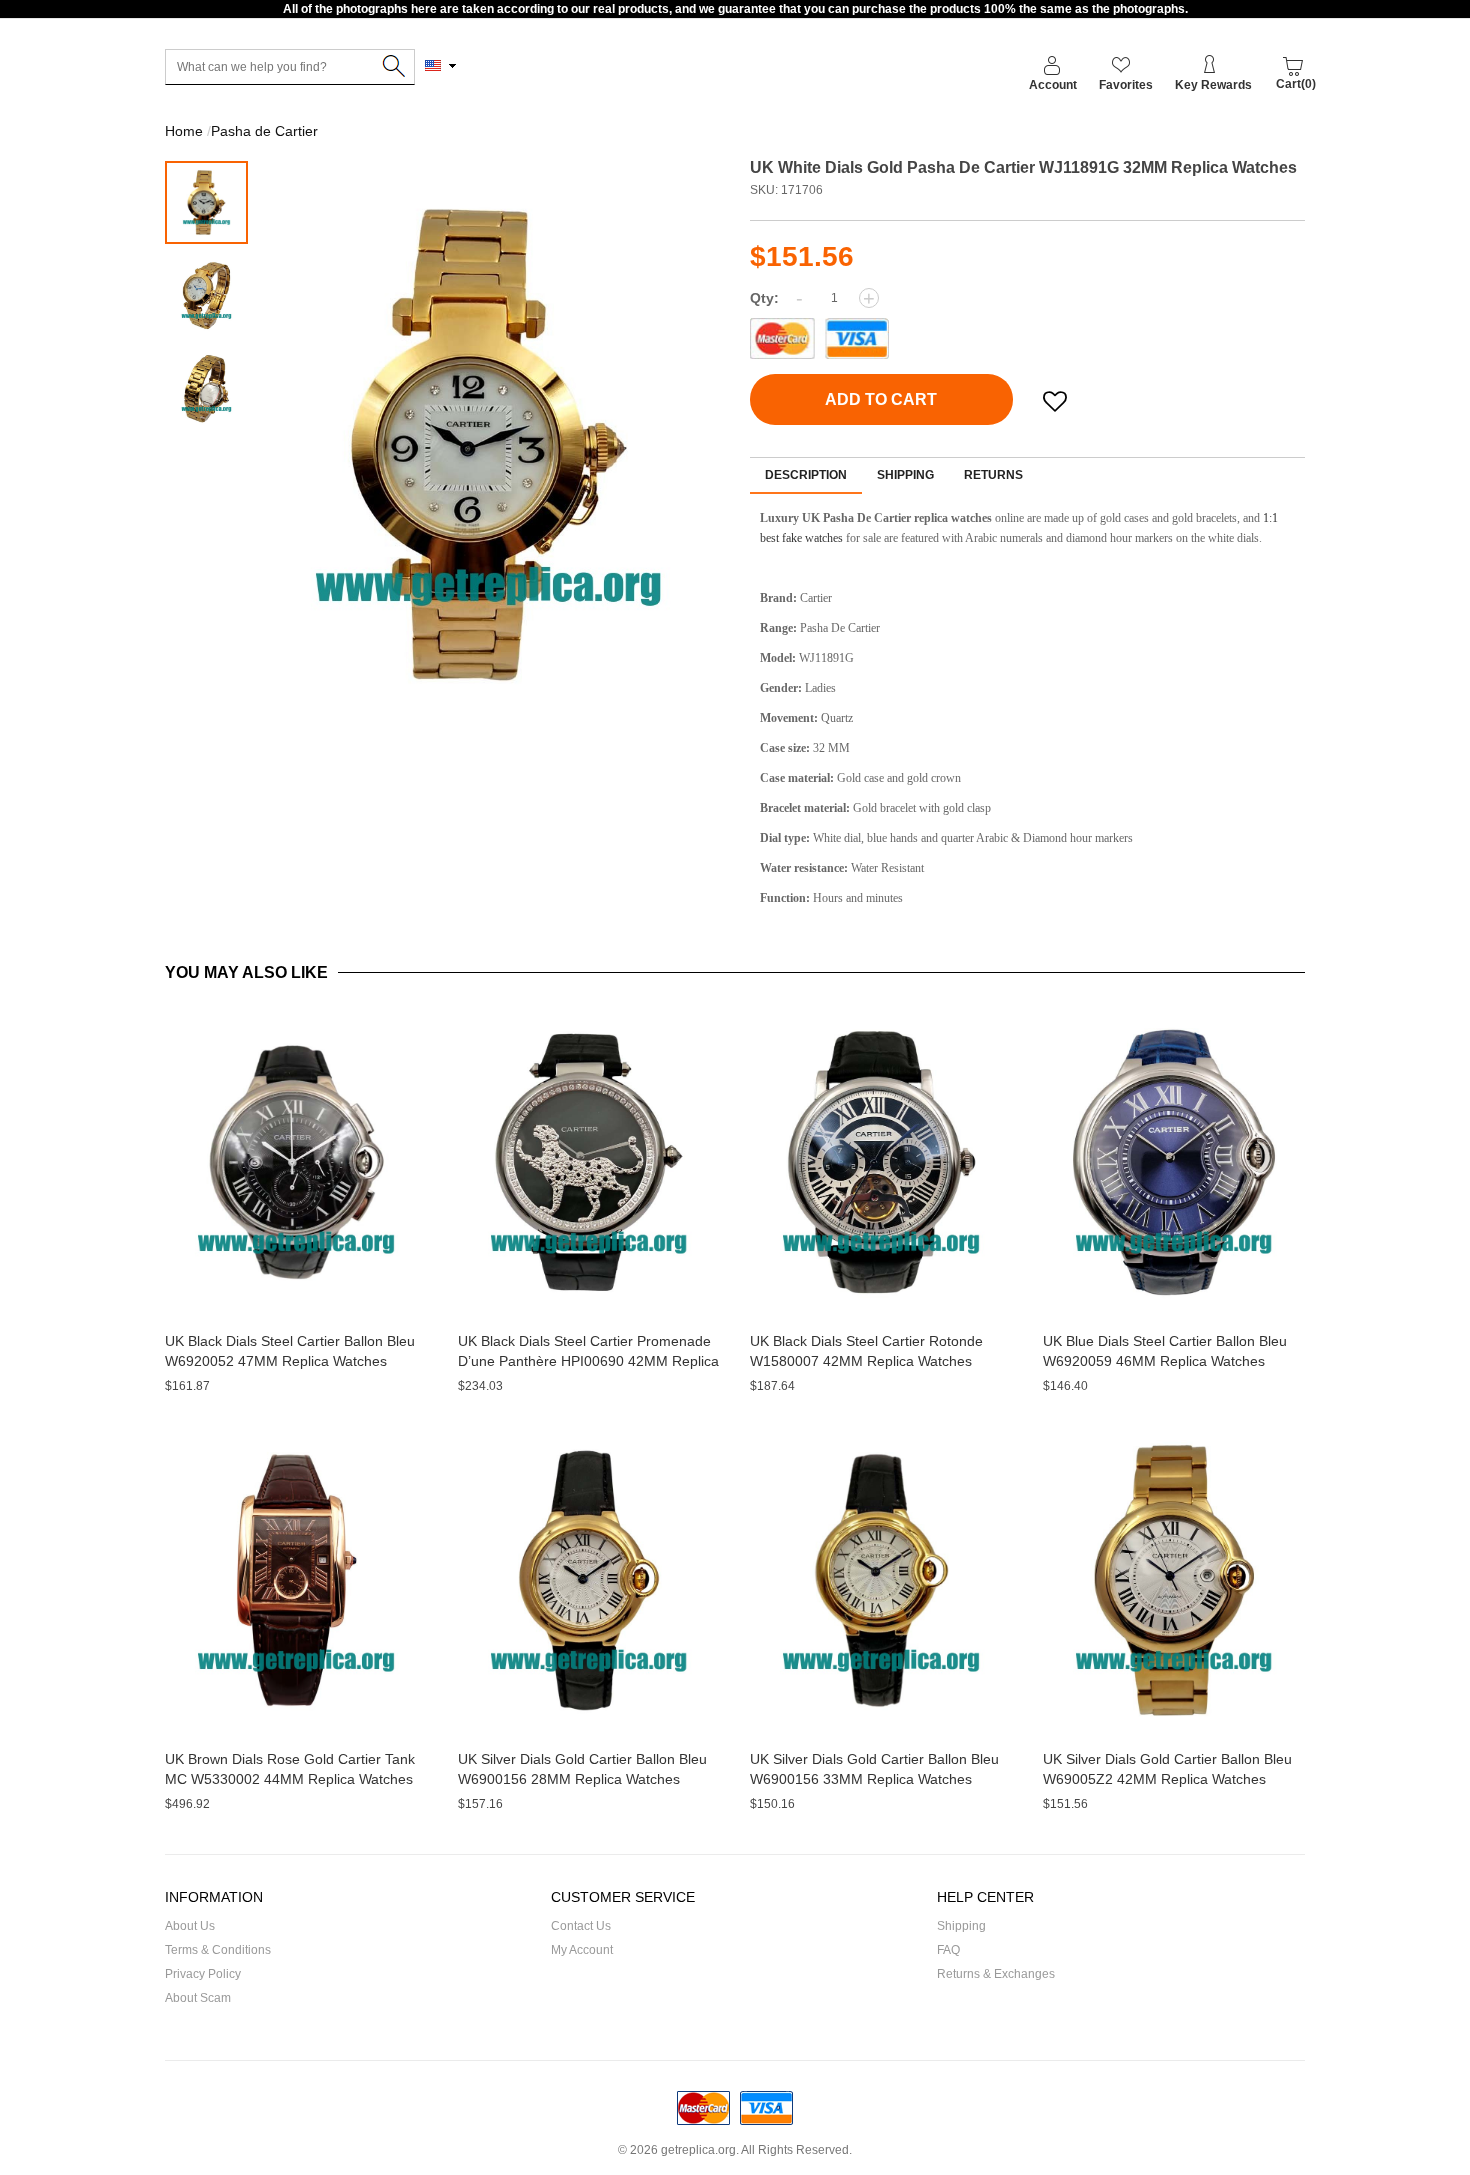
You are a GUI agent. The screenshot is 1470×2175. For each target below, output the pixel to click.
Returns (993, 475)
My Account (582, 1950)
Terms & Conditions (218, 1950)
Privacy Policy (203, 1974)
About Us (190, 1926)
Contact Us (581, 1926)
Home (184, 131)
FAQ (948, 1950)
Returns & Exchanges (996, 1974)
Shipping (905, 475)
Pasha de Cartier (264, 131)
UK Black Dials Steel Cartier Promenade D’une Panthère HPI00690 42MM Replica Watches (588, 1361)
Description (806, 475)
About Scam (198, 1998)
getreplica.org (698, 2150)
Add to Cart (881, 399)
